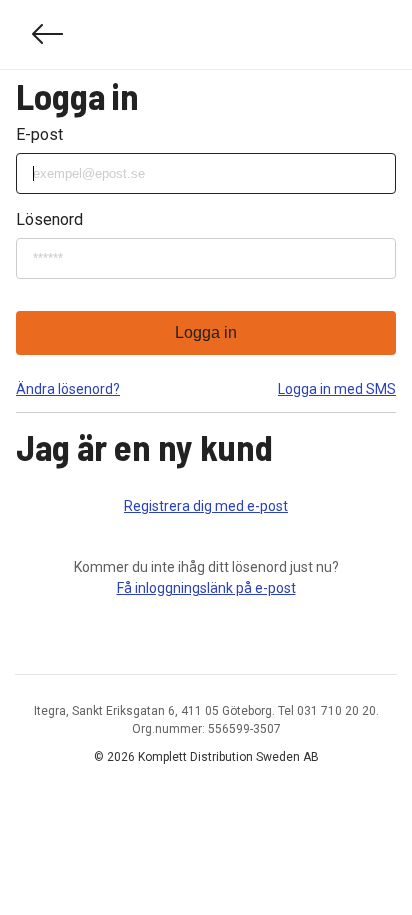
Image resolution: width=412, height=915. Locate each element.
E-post (39, 134)
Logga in (206, 332)
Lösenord (49, 219)
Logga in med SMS (337, 389)
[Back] (48, 34)
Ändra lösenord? (68, 389)
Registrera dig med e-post (206, 506)
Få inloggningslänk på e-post (206, 588)
